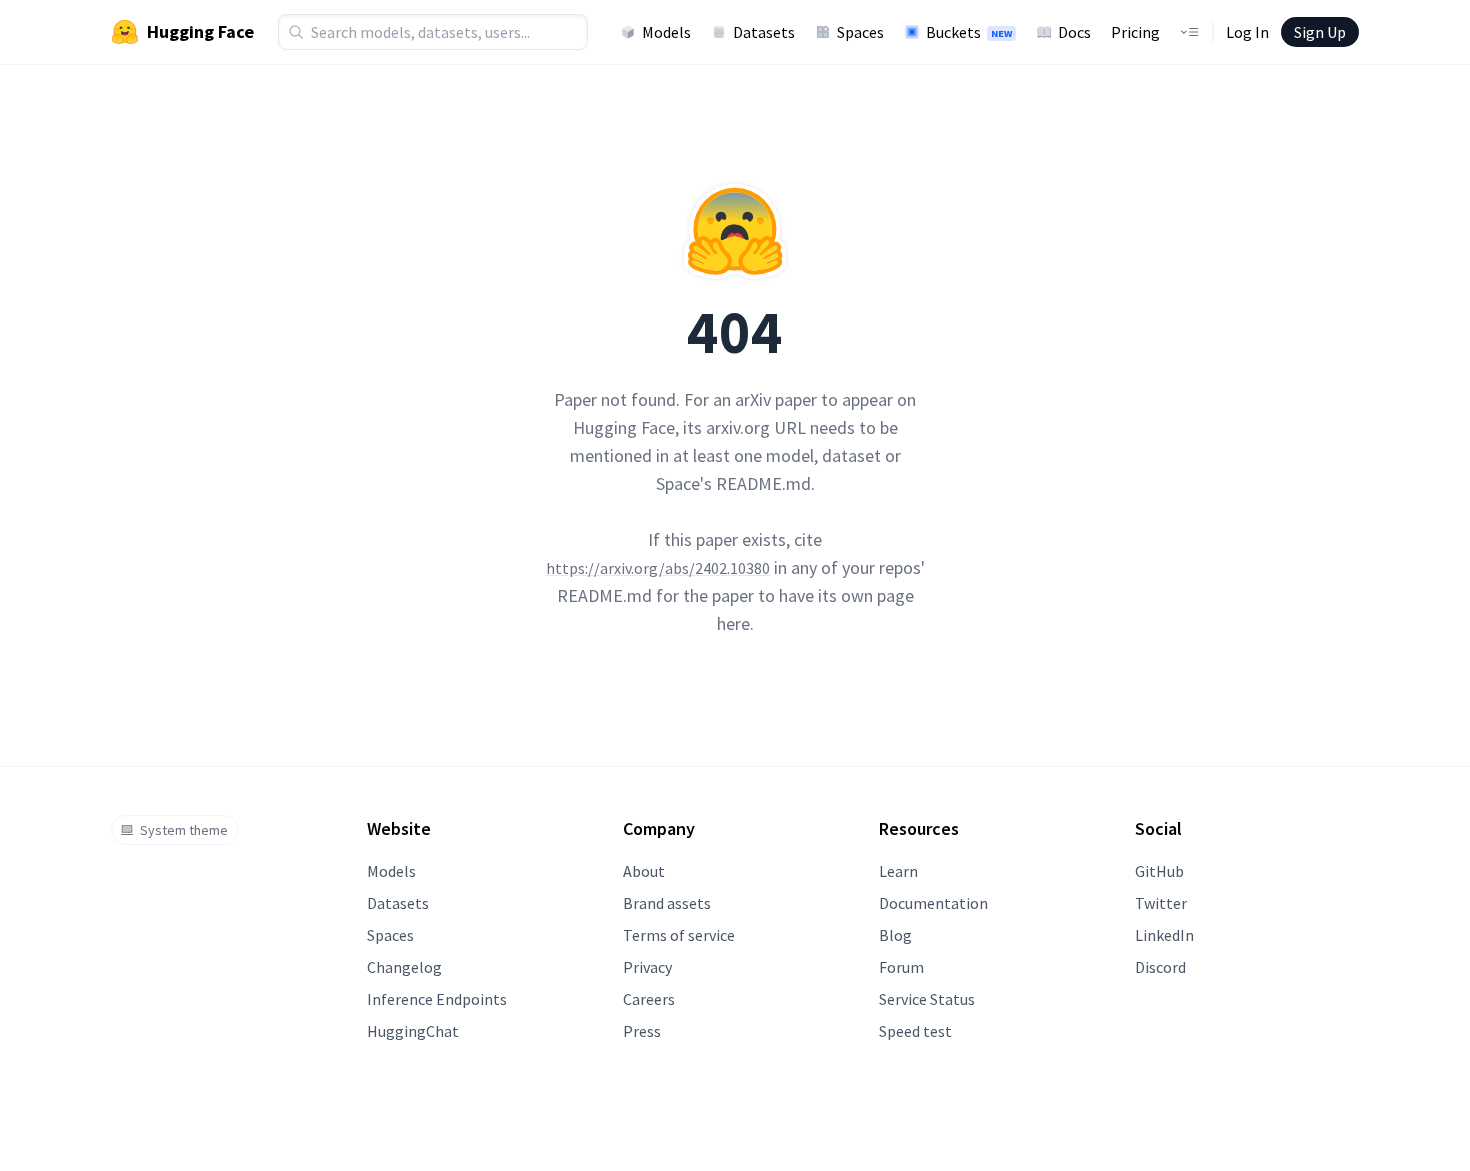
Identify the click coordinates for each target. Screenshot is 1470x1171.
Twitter (1161, 903)
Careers (649, 999)
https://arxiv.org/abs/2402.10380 (658, 568)
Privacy (647, 967)
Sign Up (1320, 32)
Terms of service (679, 935)
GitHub (1159, 871)
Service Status (927, 999)
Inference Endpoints (437, 999)
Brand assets (667, 903)
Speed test (915, 1031)
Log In (1247, 32)
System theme (184, 830)
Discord (1160, 967)
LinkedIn (1164, 935)
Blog (895, 935)
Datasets (764, 32)
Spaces (860, 32)
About (644, 871)
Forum (901, 967)
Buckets (969, 32)
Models (666, 32)
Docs (1074, 32)
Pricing (1135, 32)
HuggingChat (413, 1031)
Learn (898, 871)
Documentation (933, 903)
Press (642, 1031)
